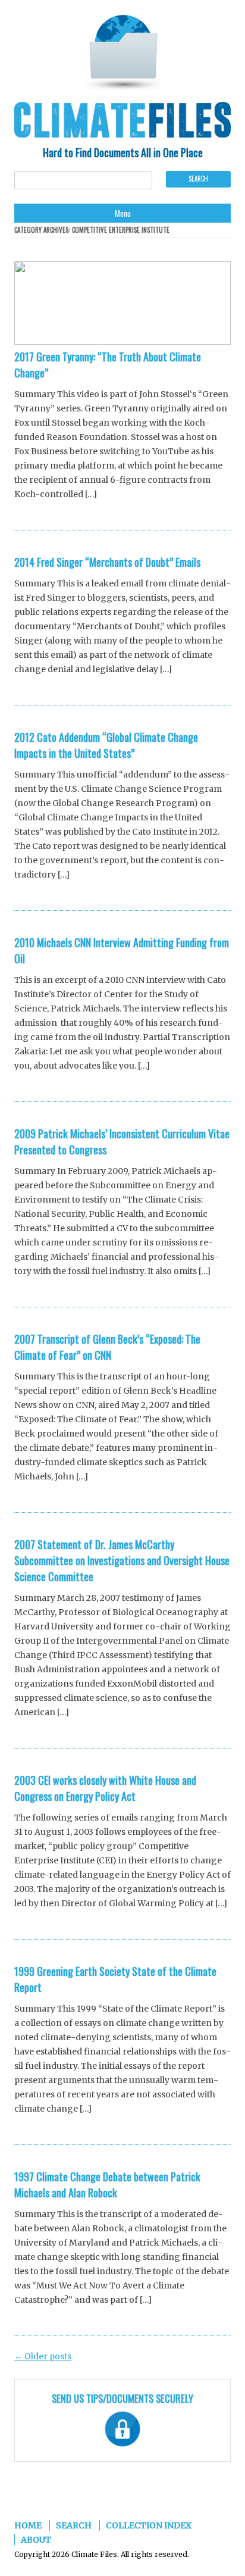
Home (28, 2525)
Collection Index (149, 2525)
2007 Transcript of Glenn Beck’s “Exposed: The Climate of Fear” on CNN (107, 1347)
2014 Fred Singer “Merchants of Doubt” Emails (107, 562)
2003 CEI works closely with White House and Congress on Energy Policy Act (105, 1788)
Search (74, 2525)
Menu (123, 213)
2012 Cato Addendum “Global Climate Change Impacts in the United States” (106, 745)
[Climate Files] (122, 54)
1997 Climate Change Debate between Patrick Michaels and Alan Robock (107, 2185)
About (36, 2540)
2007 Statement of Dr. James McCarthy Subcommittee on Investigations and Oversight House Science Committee (122, 1560)
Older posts (43, 2356)
